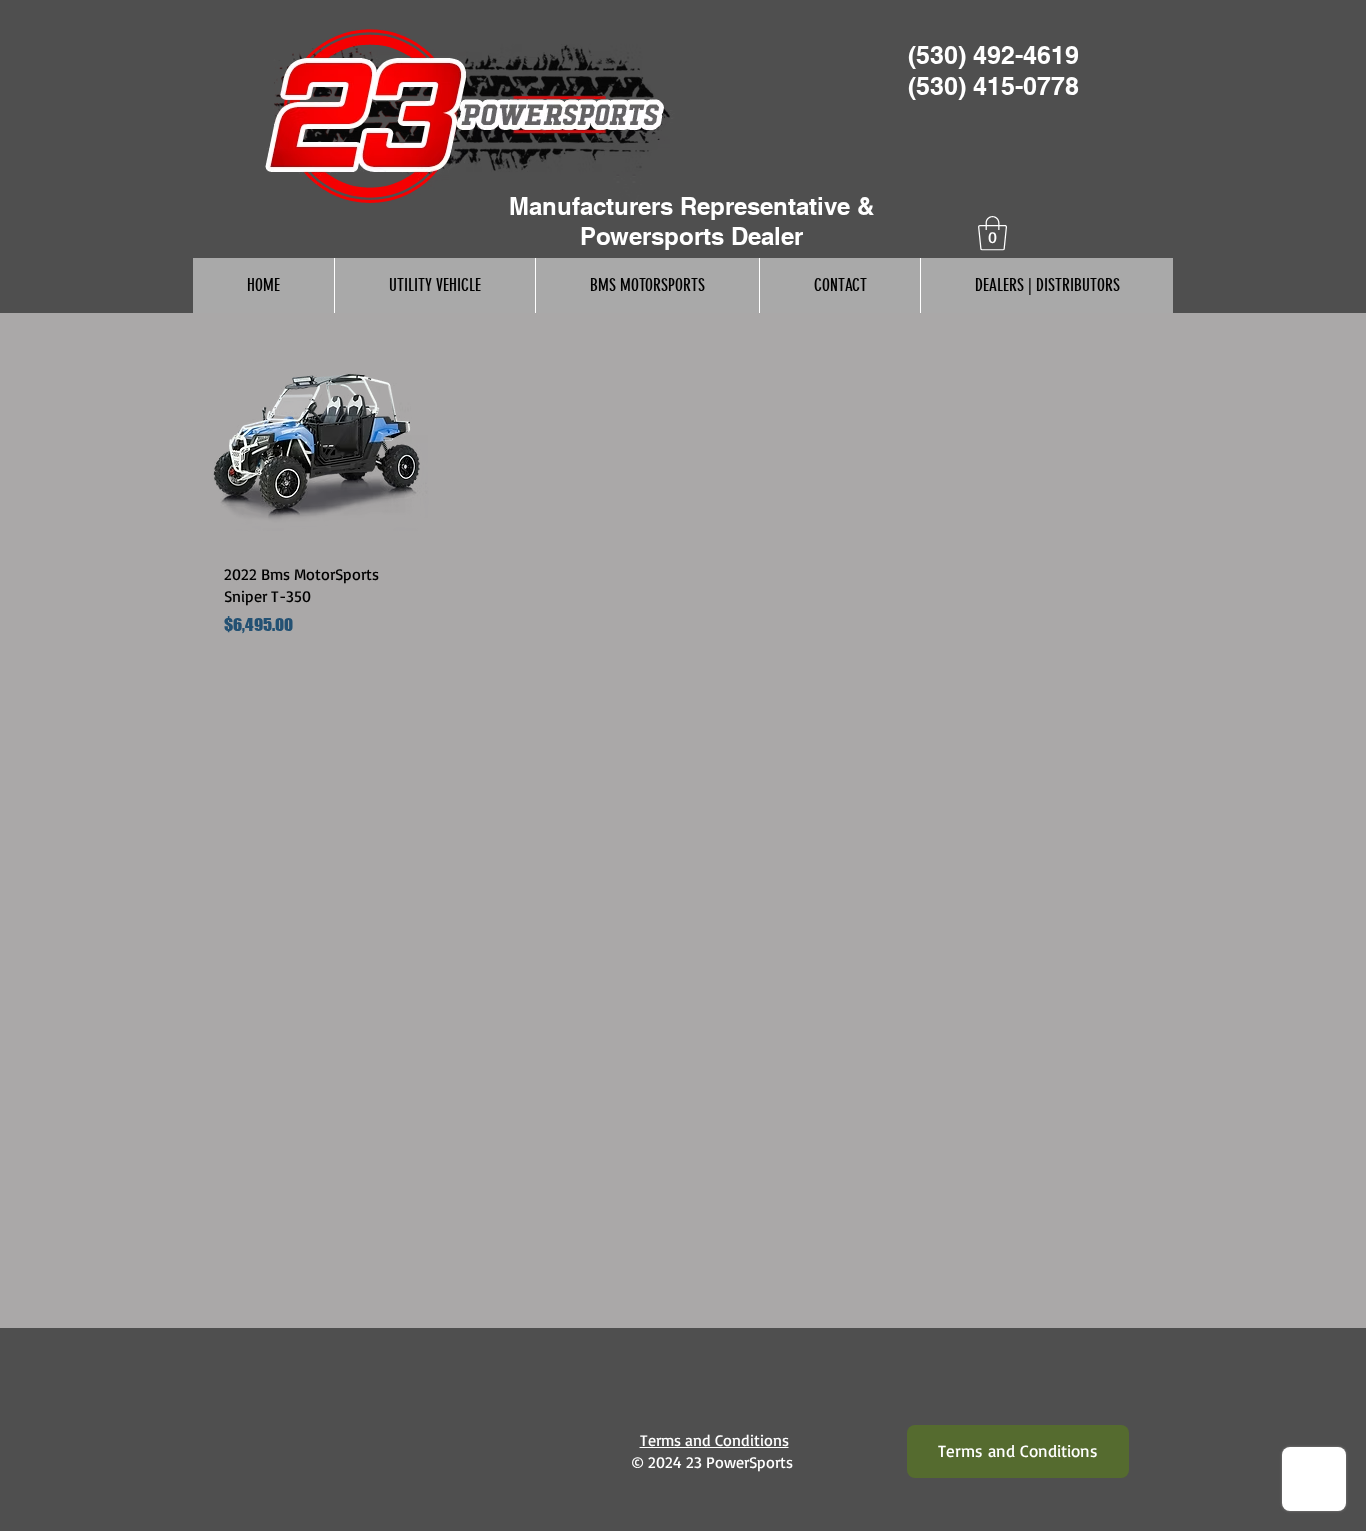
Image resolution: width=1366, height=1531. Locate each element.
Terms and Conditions (714, 1440)
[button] (992, 233)
